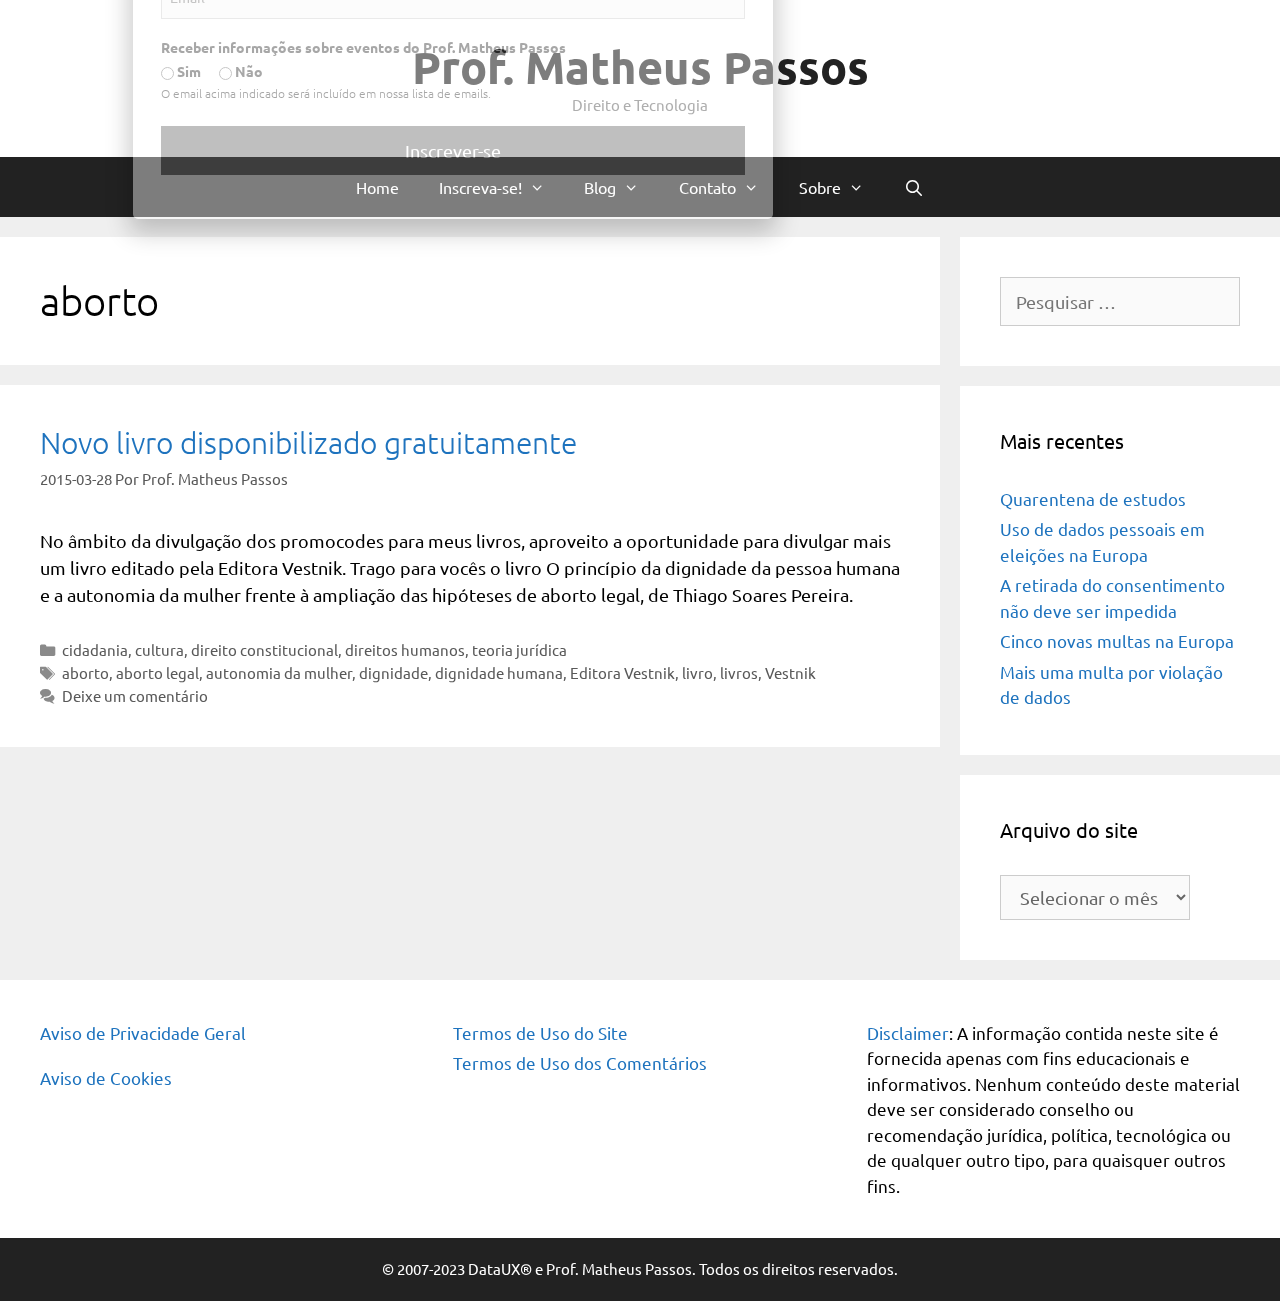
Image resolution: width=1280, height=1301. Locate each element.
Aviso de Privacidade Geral (143, 1032)
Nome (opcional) (403, 310)
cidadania (95, 649)
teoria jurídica (519, 649)
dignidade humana (499, 672)
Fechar (940, 22)
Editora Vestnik (622, 672)
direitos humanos (405, 649)
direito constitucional (264, 649)
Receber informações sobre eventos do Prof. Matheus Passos (550, 472)
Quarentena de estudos (1093, 498)
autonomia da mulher (279, 672)
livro (697, 672)
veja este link (817, 195)
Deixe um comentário (135, 695)
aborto (85, 672)
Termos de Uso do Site (540, 1032)
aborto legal (157, 672)
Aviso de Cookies (106, 1077)
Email (366, 391)
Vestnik (790, 672)
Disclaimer (908, 1032)
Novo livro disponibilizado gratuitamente (308, 442)
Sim (374, 496)
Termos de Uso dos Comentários (580, 1062)
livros (739, 672)
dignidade (393, 672)
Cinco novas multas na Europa (1117, 640)
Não (434, 496)
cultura (159, 649)
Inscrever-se (640, 575)
